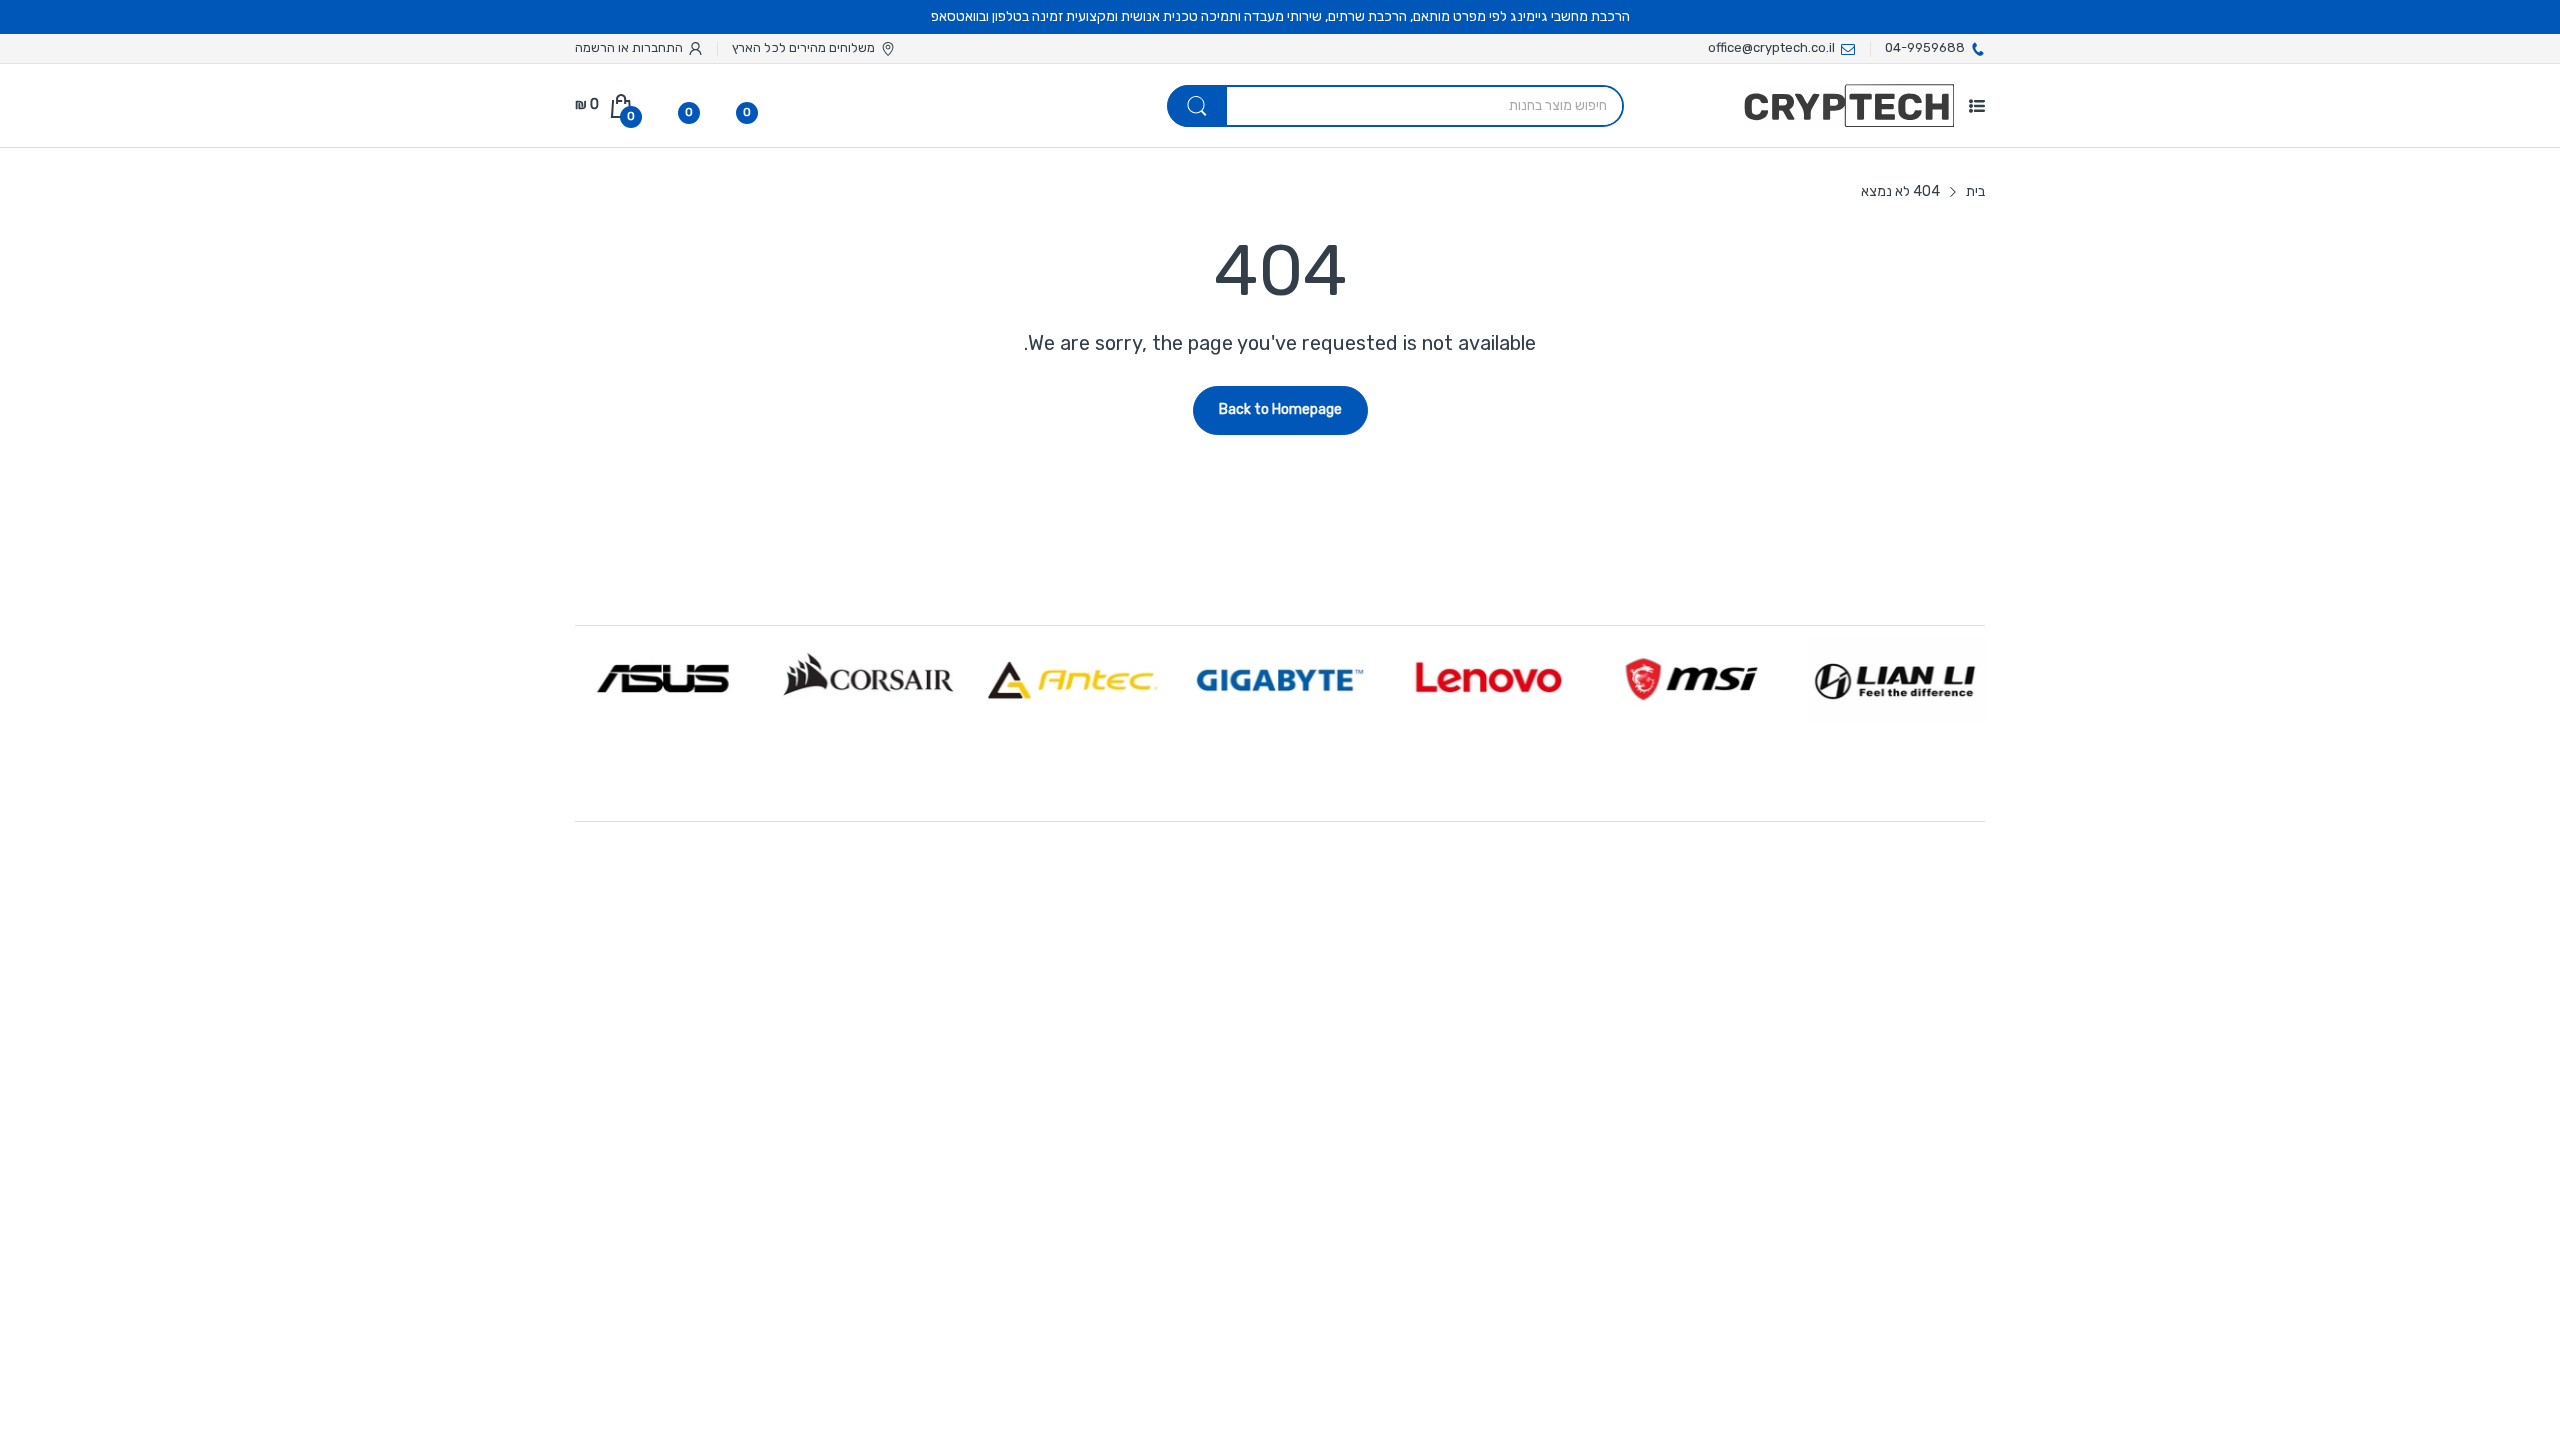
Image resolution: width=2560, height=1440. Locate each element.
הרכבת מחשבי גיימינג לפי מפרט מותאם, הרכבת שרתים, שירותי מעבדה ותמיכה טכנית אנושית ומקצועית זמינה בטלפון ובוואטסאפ (1280, 16)
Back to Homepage (1280, 409)
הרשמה (595, 47)
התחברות (656, 47)
